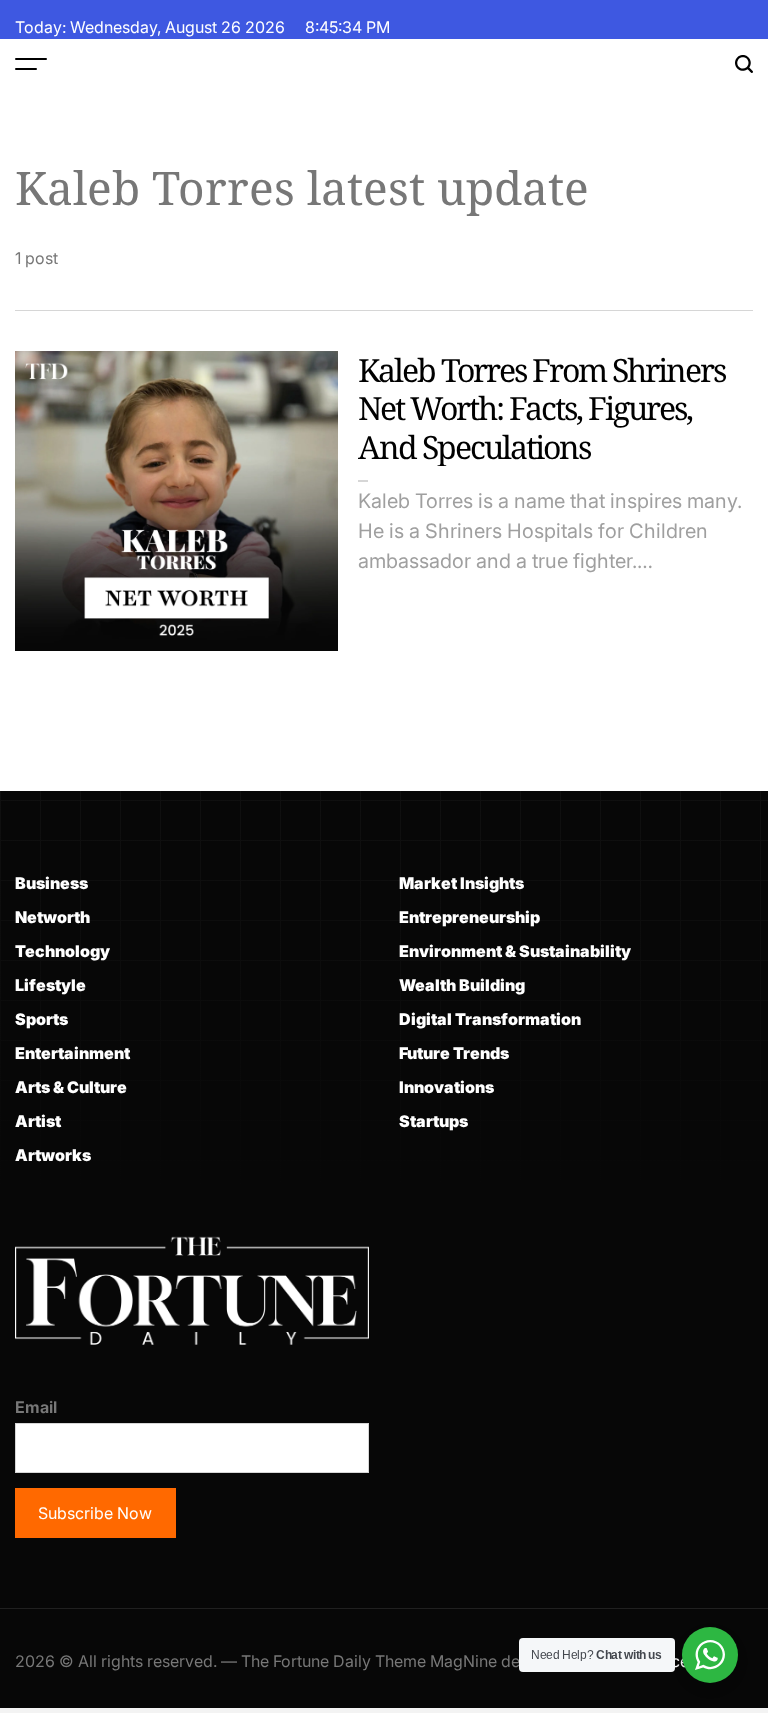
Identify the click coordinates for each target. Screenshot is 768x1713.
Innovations (446, 1087)
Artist (38, 1121)
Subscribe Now (95, 1513)
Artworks (53, 1155)
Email (36, 1407)
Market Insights (461, 883)
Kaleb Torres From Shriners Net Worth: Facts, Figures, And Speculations (541, 408)
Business (51, 883)
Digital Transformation (490, 1019)
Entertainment (72, 1053)
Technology (62, 951)
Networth (52, 917)
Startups (433, 1121)
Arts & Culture (71, 1087)
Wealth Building (462, 985)
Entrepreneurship (469, 917)
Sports (41, 1019)
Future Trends (454, 1053)
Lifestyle (50, 985)
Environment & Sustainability (515, 951)
